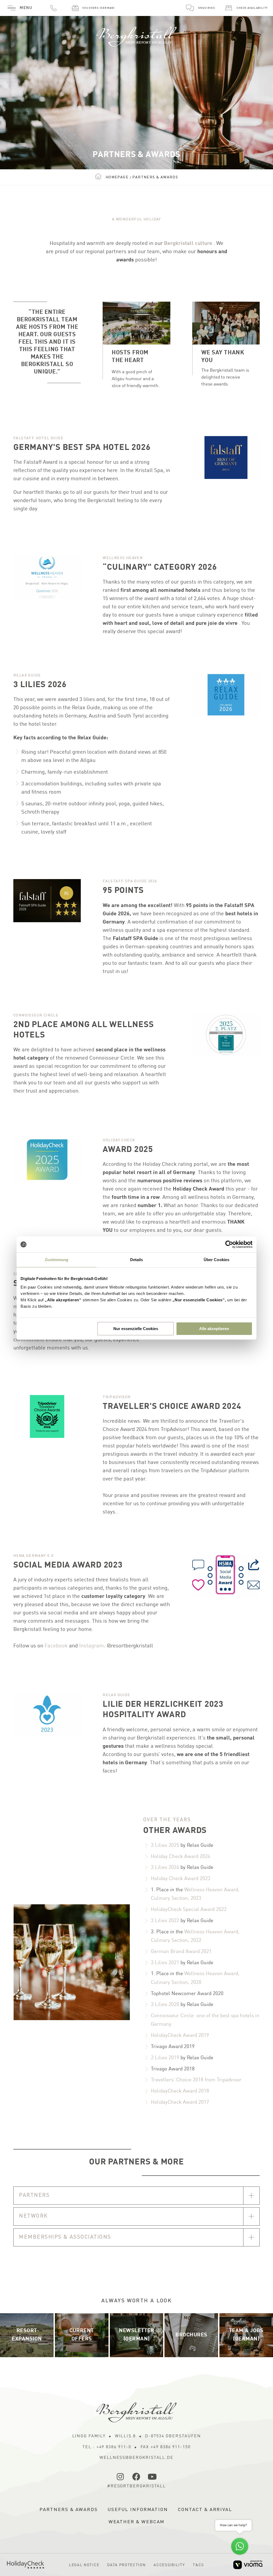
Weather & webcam (137, 2522)
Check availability (252, 8)
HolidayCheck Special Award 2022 (189, 1910)
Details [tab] (137, 1260)
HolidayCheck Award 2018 (180, 2091)
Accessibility (169, 2565)
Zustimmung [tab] (57, 1260)
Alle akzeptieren (214, 1329)
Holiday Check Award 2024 (181, 1857)
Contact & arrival (205, 2510)
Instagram (92, 1646)
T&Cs (198, 2565)
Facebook (56, 1646)
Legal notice (84, 2565)
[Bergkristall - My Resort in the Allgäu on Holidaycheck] (25, 2565)
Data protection (126, 2565)
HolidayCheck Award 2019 (180, 2035)
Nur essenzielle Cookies (136, 1329)
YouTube (152, 2477)
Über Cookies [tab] (216, 1260)
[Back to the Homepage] (136, 34)
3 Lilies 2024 (165, 1867)
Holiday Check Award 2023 (181, 1879)
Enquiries (207, 8)
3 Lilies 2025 (165, 1845)
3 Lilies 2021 (165, 1963)
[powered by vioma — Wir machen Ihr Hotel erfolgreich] (248, 2565)
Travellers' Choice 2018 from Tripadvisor (196, 2080)
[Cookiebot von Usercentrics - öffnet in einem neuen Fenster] (229, 1244)
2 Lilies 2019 (165, 2058)
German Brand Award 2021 (181, 1952)
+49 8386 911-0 (53, 8)
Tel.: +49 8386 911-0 (107, 2447)
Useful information (138, 2510)
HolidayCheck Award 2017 (180, 2102)
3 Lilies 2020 (165, 2005)
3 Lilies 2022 (165, 1921)
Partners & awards (69, 2510)
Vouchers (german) (99, 8)
